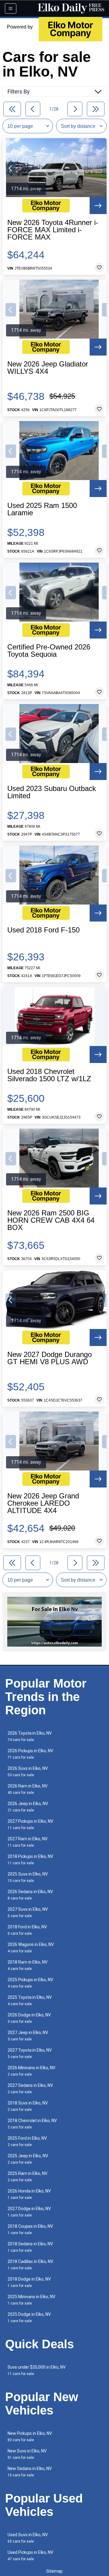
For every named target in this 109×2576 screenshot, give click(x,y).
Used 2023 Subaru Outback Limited (52, 792)
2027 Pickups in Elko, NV (30, 1824)
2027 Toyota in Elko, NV (30, 2053)
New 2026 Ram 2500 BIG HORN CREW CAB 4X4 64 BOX (51, 1220)
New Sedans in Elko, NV (30, 2472)
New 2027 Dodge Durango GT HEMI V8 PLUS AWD (50, 1358)
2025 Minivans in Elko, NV (31, 2300)
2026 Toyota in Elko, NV (30, 1736)
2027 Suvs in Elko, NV (28, 1912)
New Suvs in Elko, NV (27, 2454)
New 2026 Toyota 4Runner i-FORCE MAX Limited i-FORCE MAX (53, 230)
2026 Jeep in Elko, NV (28, 1807)
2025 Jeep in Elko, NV (28, 2159)
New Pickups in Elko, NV (30, 2436)
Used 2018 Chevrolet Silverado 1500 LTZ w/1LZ (49, 1075)
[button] (11, 168)
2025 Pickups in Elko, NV (30, 1983)
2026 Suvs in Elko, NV (28, 1772)
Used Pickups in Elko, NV (30, 2556)
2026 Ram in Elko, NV (28, 1789)
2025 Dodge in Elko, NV (29, 2317)
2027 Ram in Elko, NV (28, 1842)
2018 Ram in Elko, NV (28, 1965)
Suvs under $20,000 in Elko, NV (37, 2370)
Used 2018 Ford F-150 (43, 930)
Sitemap (54, 2571)
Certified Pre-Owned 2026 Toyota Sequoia (49, 651)
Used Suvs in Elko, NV (28, 2538)
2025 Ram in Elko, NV (28, 2177)
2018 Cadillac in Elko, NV (30, 2265)
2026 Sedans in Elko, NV (30, 1895)
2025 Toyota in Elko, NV (30, 2000)
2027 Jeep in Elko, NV (28, 2036)
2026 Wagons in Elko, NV (31, 1948)
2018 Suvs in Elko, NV (28, 2106)
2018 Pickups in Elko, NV (30, 1860)
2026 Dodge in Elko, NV (29, 2018)
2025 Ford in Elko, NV (27, 2141)
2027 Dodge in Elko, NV (29, 2212)
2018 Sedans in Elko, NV (30, 2247)
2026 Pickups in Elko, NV (30, 1754)
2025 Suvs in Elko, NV (28, 1877)
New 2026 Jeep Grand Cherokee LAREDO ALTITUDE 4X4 (43, 1503)
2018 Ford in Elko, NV (27, 1930)
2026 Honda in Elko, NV (29, 2194)
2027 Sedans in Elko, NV (30, 2089)
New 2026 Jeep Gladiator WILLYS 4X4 (48, 368)
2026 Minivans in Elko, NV (31, 2071)
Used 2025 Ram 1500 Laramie (42, 509)
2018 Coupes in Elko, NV (30, 2229)
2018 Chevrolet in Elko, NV (32, 2124)
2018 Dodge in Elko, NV (29, 2282)
